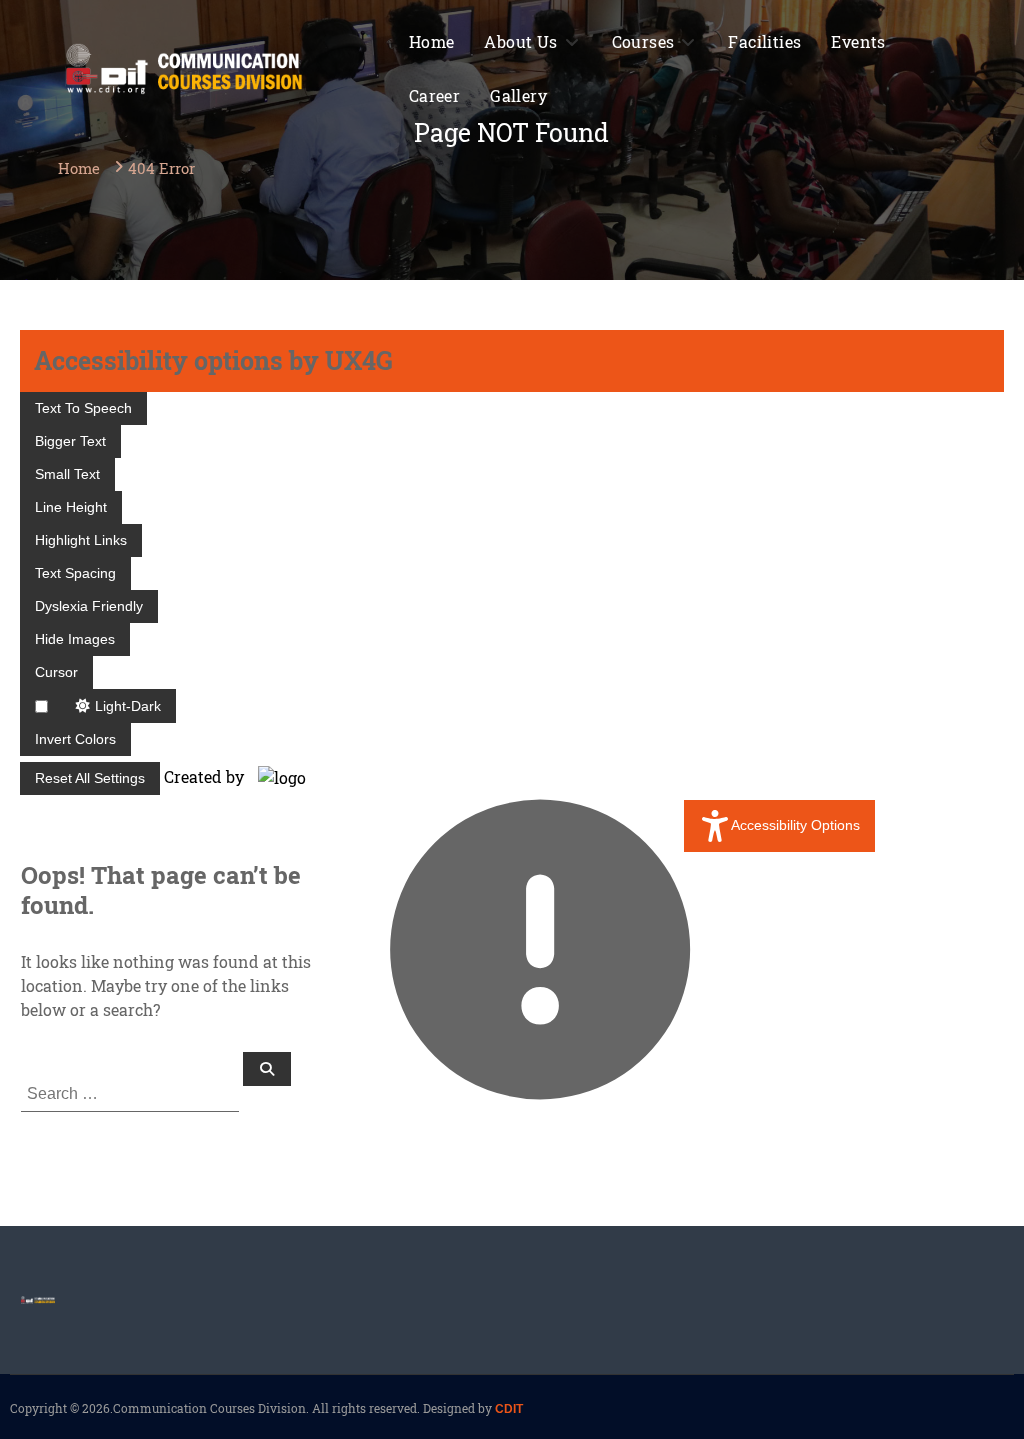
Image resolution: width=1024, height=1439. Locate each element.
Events (858, 41)
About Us (520, 41)
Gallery (518, 95)
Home (432, 41)
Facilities (764, 41)
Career (434, 95)
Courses (643, 41)
